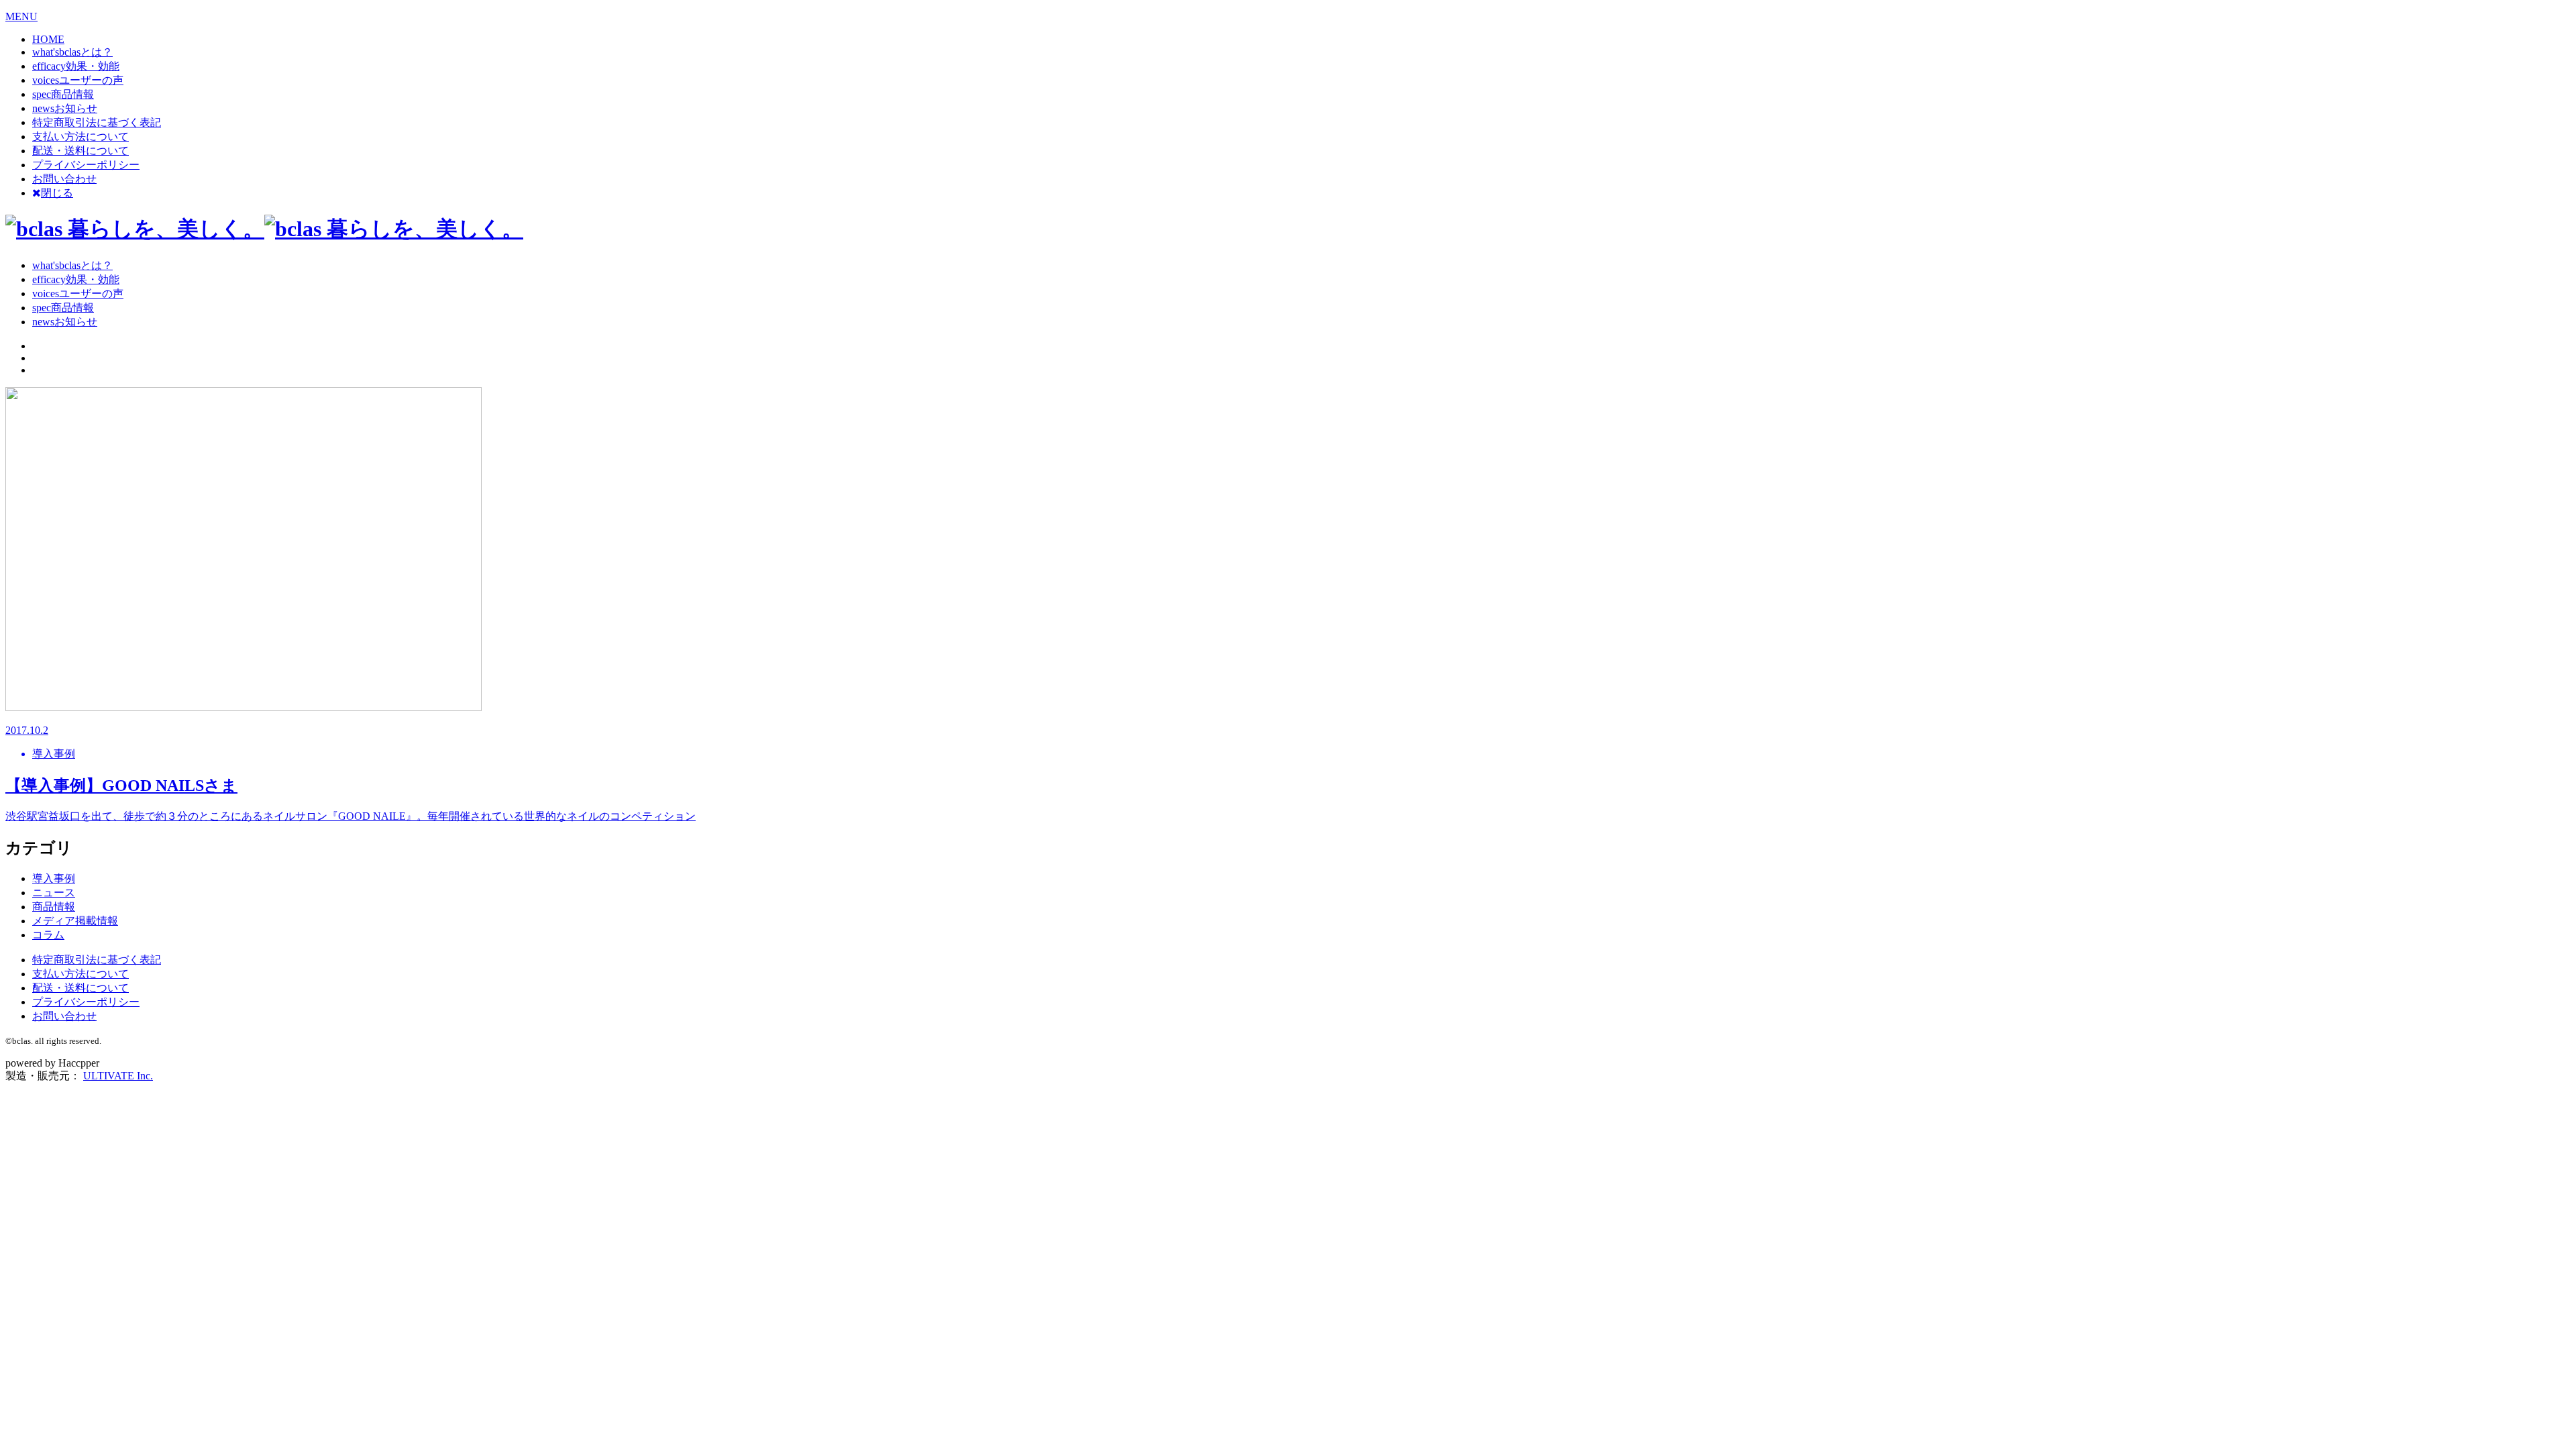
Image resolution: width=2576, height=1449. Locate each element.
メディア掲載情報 (75, 921)
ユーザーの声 (78, 80)
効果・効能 (76, 66)
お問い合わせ (64, 179)
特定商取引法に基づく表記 (97, 122)
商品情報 (63, 94)
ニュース (54, 893)
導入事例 (54, 878)
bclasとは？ (72, 52)
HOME (48, 39)
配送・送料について (80, 151)
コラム (48, 935)
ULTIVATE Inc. (118, 1076)
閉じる (57, 193)
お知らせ (65, 108)
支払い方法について (80, 137)
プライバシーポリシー (86, 165)
